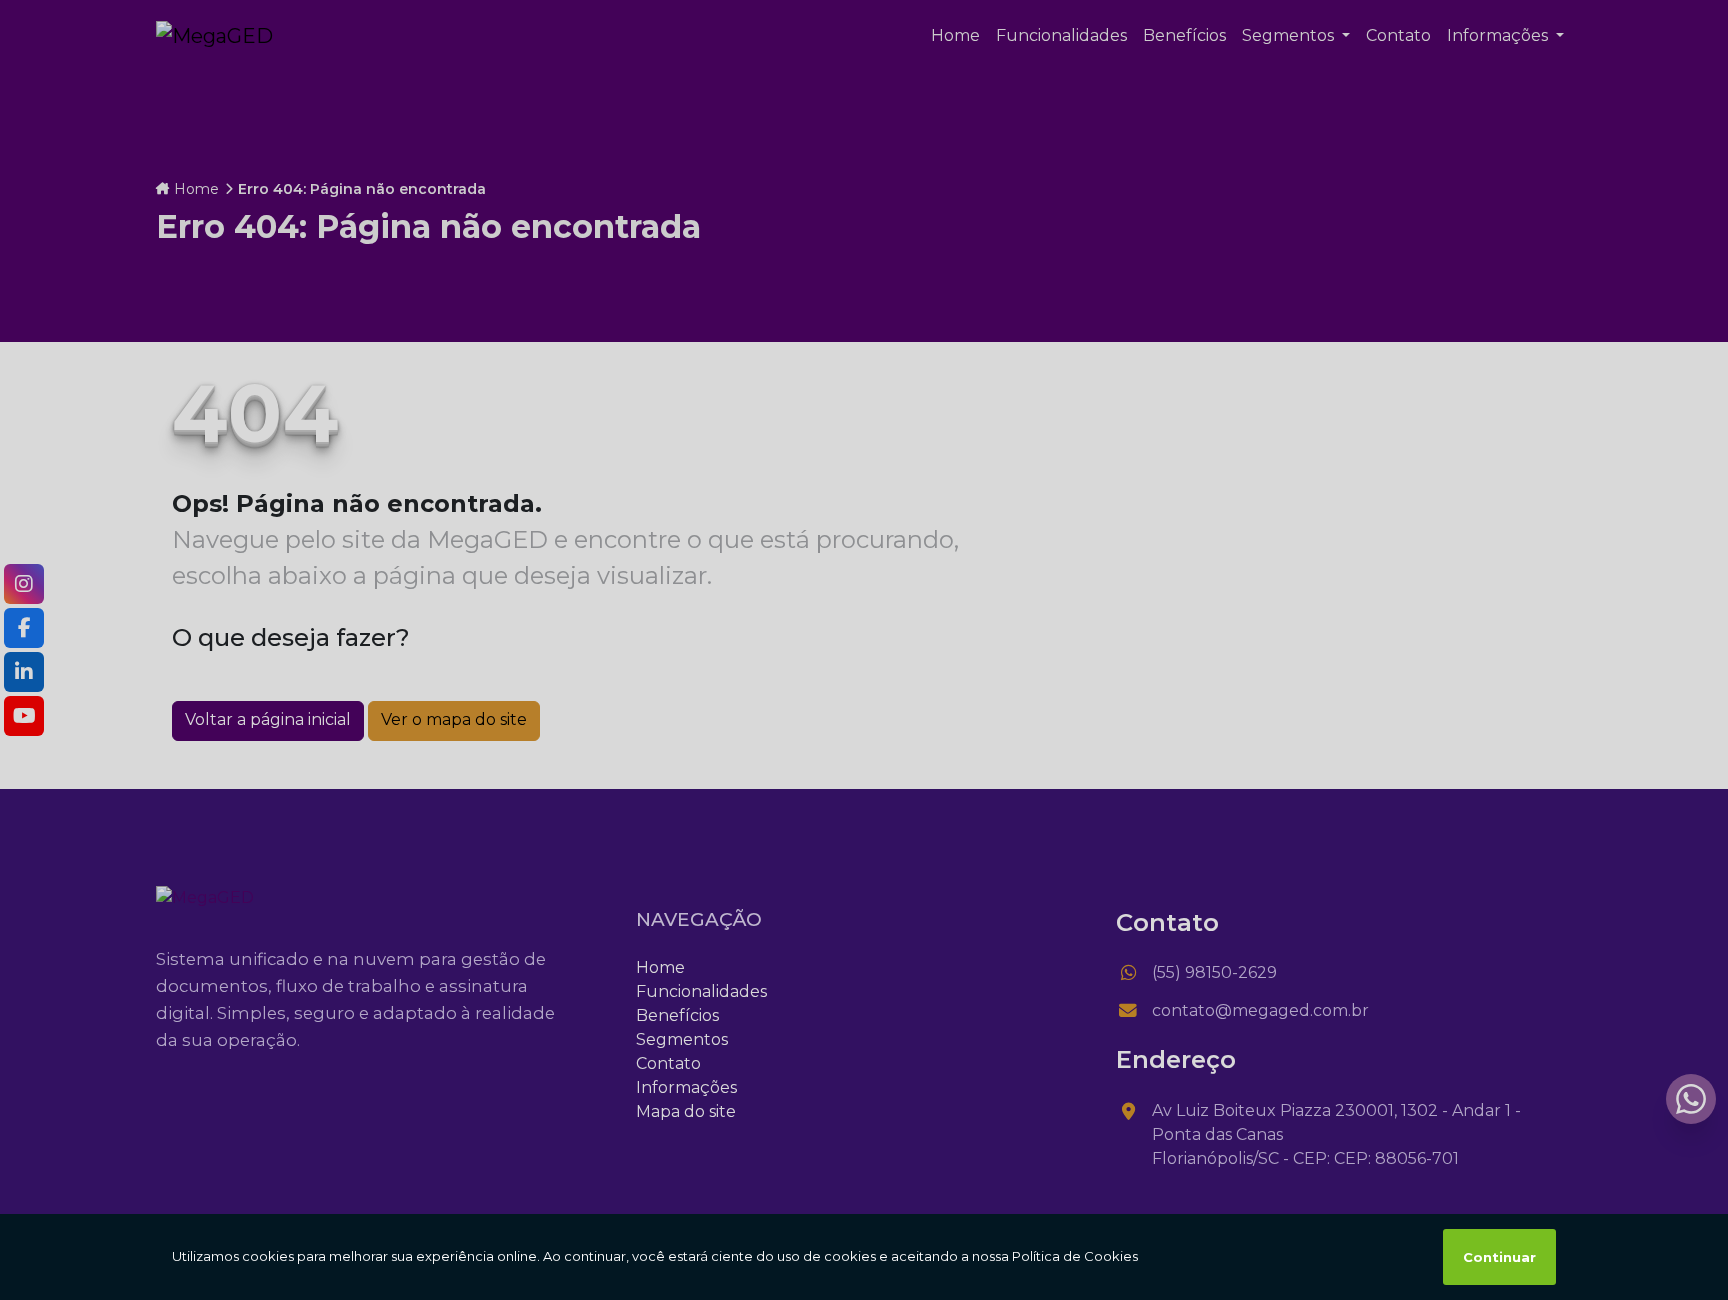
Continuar (1499, 1257)
